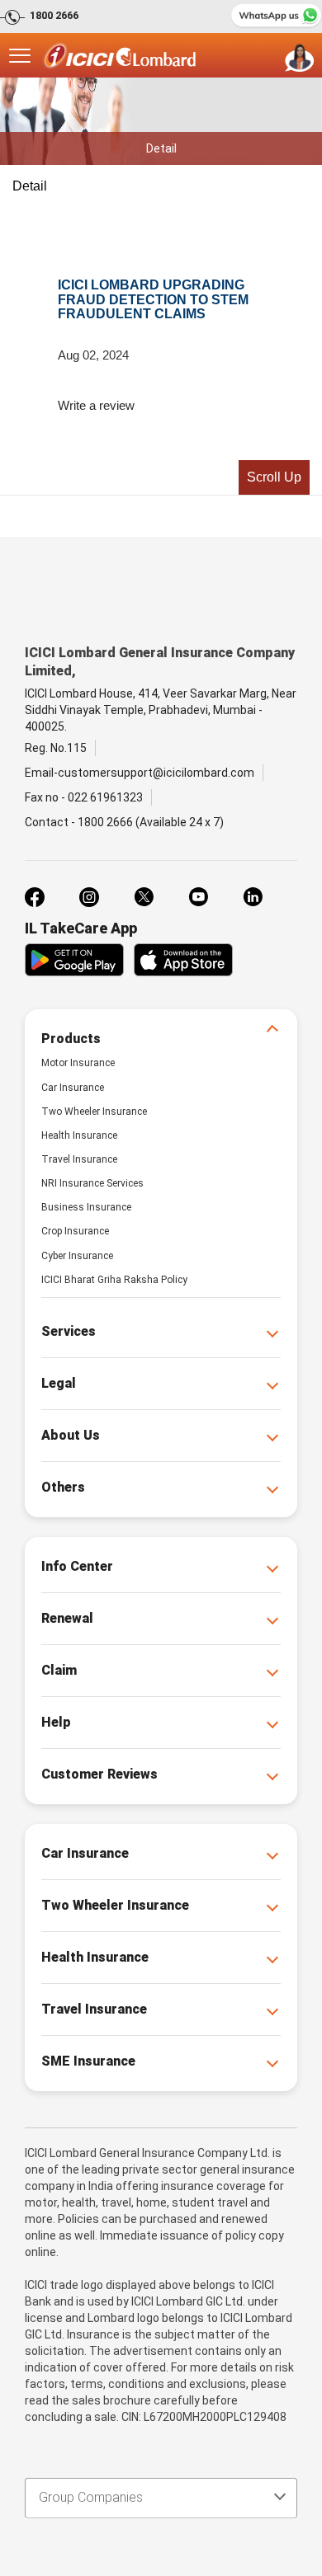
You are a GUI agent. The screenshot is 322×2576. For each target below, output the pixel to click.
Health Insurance (79, 1135)
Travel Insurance (79, 1159)
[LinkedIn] (253, 897)
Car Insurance (73, 1088)
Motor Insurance (78, 1063)
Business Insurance (86, 1207)
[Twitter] (144, 897)
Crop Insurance (75, 1231)
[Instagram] (89, 897)
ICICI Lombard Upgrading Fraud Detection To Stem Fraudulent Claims (153, 299)
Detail (30, 186)
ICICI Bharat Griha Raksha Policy (114, 1280)
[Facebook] (35, 897)
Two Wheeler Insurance (94, 1112)
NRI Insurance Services (92, 1183)
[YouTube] (198, 897)
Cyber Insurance (77, 1256)
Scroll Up (274, 477)
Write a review (96, 405)
